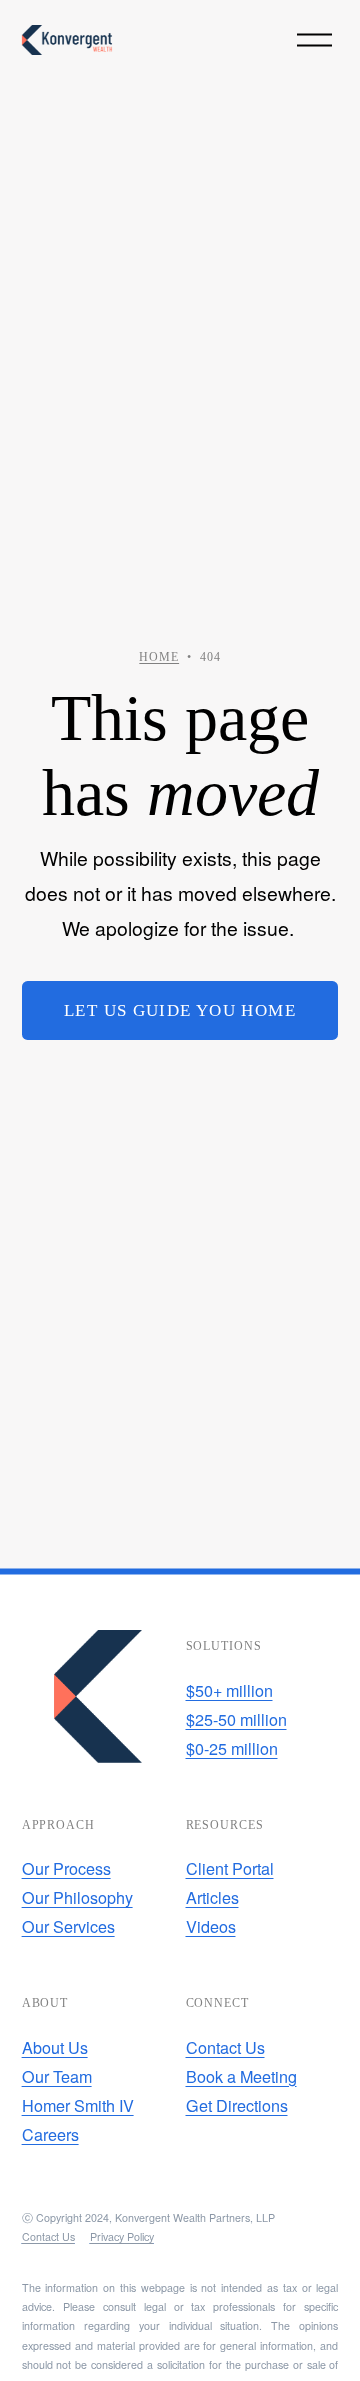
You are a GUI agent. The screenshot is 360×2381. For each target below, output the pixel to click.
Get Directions (237, 2105)
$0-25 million (232, 1748)
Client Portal (230, 1868)
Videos (211, 1926)
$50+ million (229, 1690)
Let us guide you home (180, 1010)
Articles (212, 1897)
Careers (50, 2134)
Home (159, 657)
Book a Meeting (241, 2076)
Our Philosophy (77, 1897)
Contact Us (225, 2047)
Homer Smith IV (78, 2105)
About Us (55, 2047)
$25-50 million (236, 1719)
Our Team (57, 2076)
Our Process (66, 1868)
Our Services (68, 1926)
